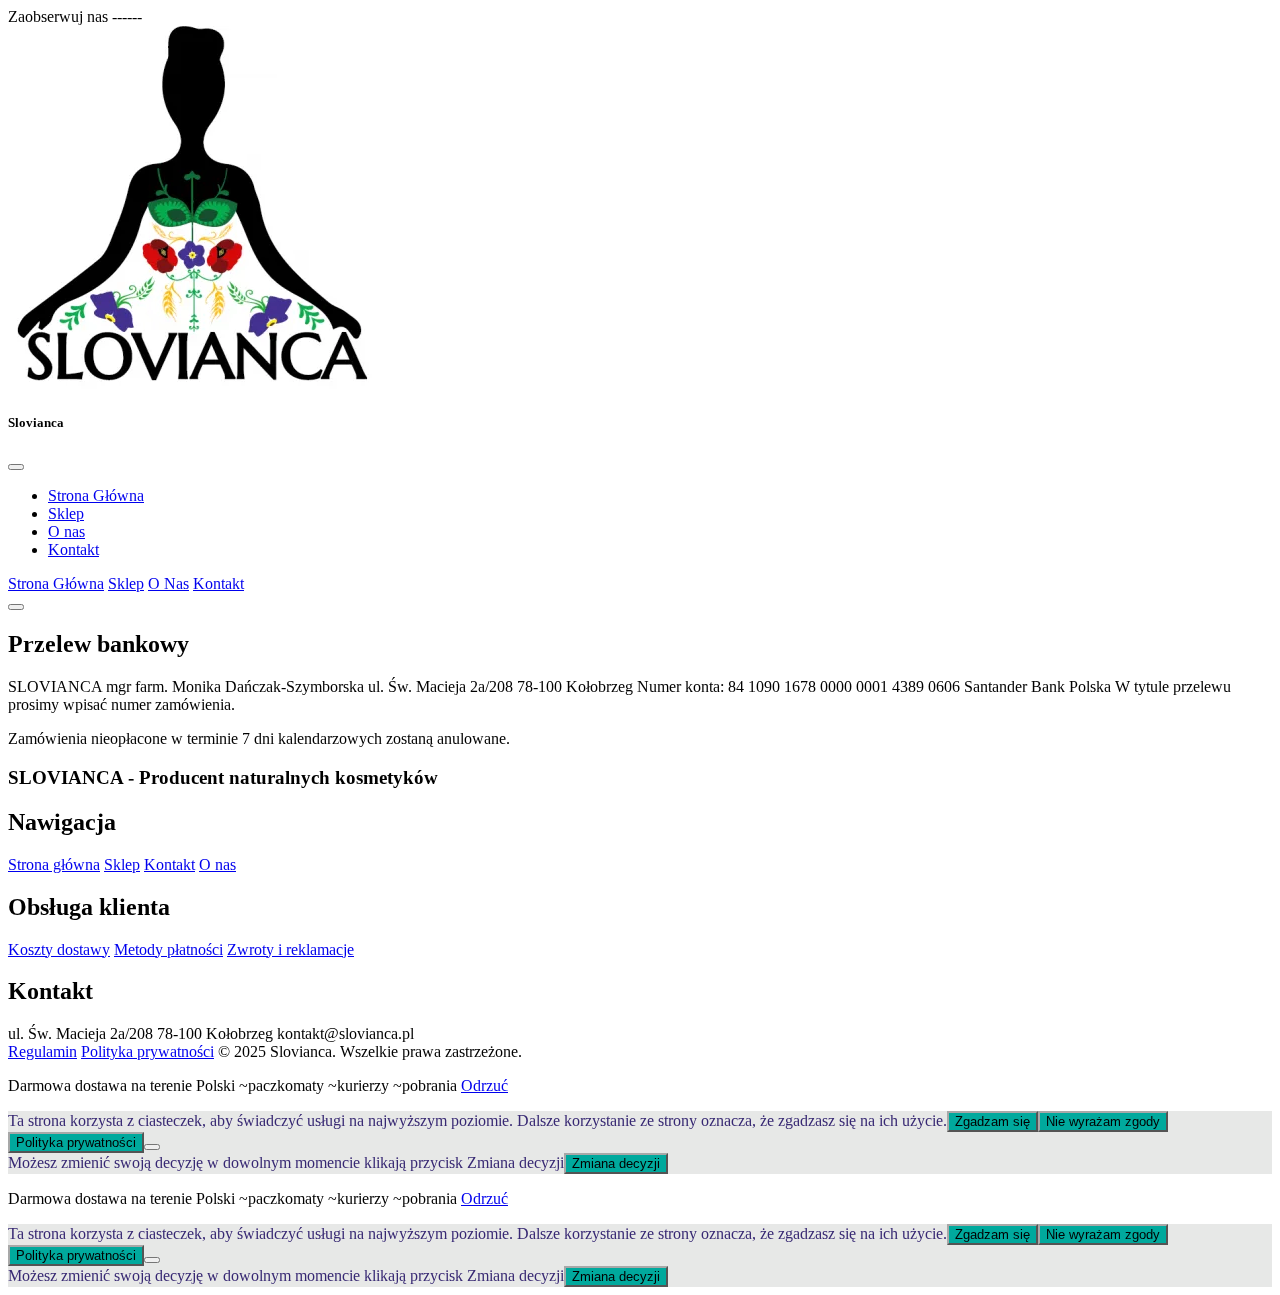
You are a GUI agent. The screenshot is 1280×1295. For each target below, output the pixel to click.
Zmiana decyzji (616, 1163)
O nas (66, 531)
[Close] (16, 467)
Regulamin (42, 1051)
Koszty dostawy (59, 949)
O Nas (168, 583)
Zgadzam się (992, 1121)
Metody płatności (168, 949)
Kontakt (73, 549)
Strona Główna (96, 495)
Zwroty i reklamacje (290, 949)
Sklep (66, 513)
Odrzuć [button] (484, 1085)
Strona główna (54, 864)
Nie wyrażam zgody (1103, 1121)
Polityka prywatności (147, 1051)
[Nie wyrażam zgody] (152, 1147)
